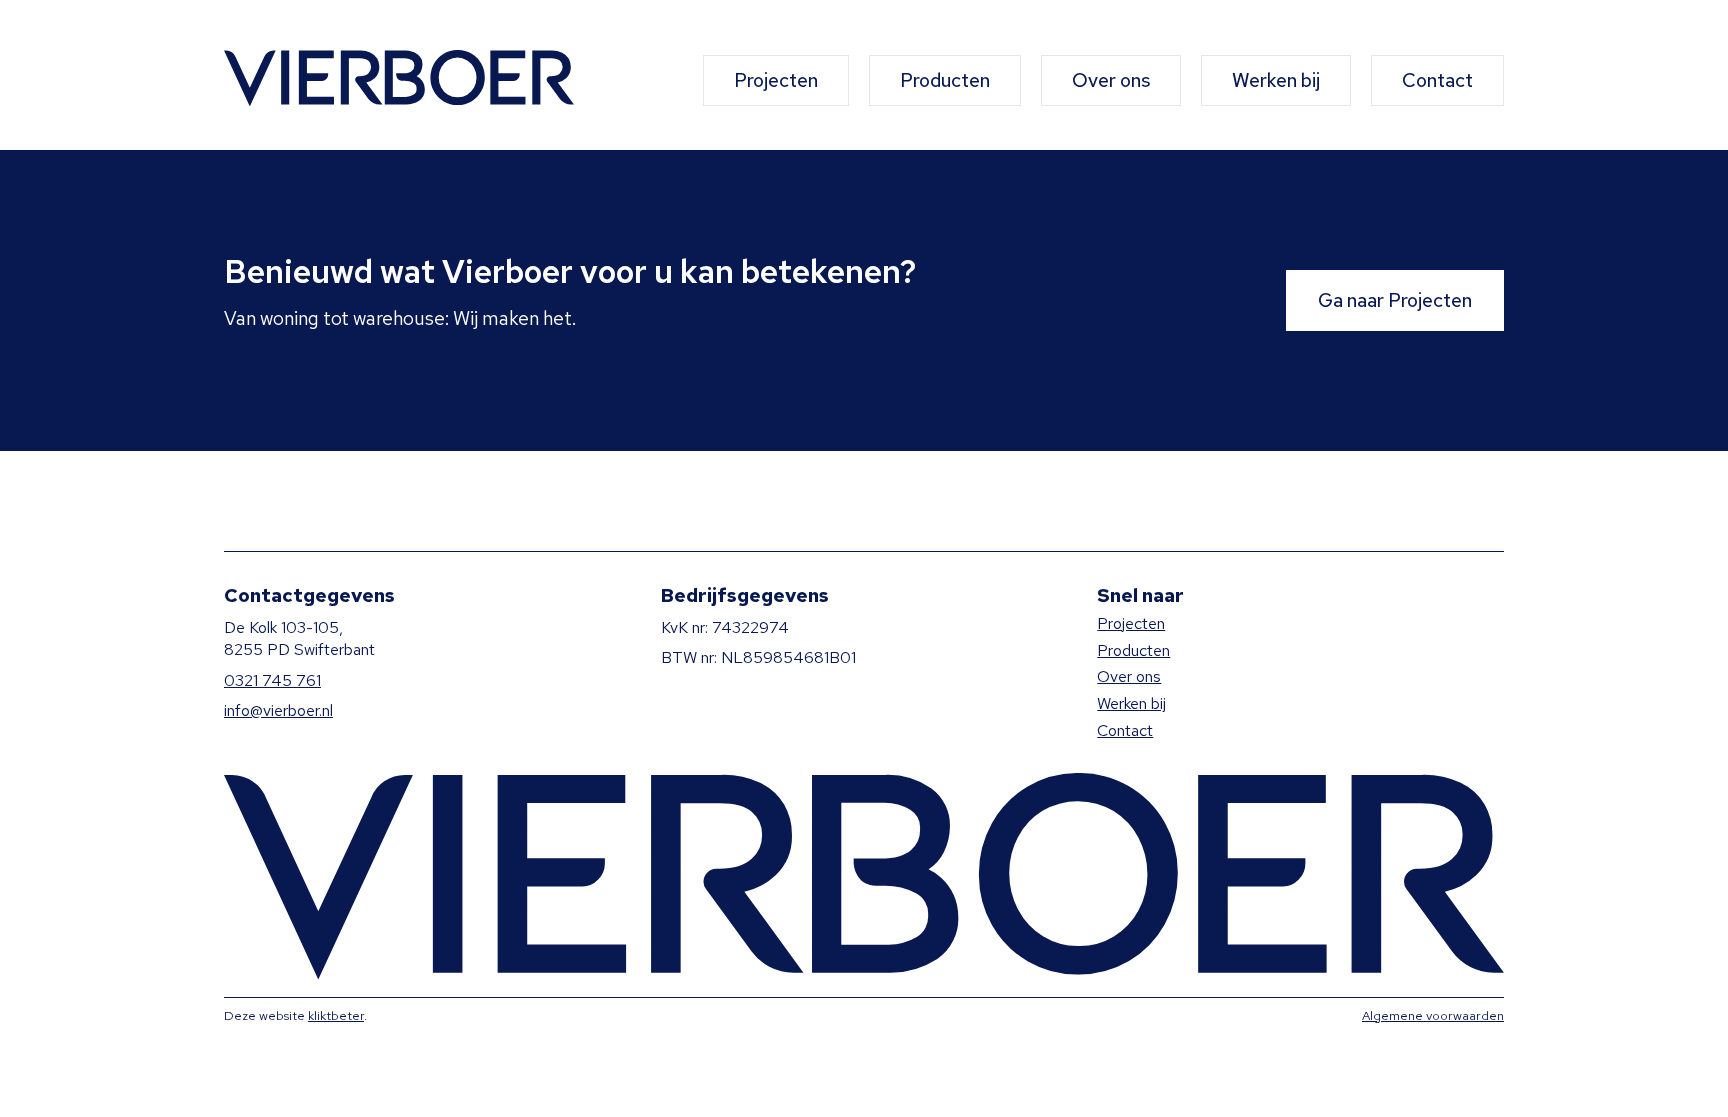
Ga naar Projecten (1395, 300)
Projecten (776, 80)
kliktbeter (336, 1015)
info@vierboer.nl (278, 710)
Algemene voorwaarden (1433, 1015)
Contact (1437, 80)
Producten (945, 80)
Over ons (1111, 80)
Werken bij (1276, 80)
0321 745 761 (272, 680)
